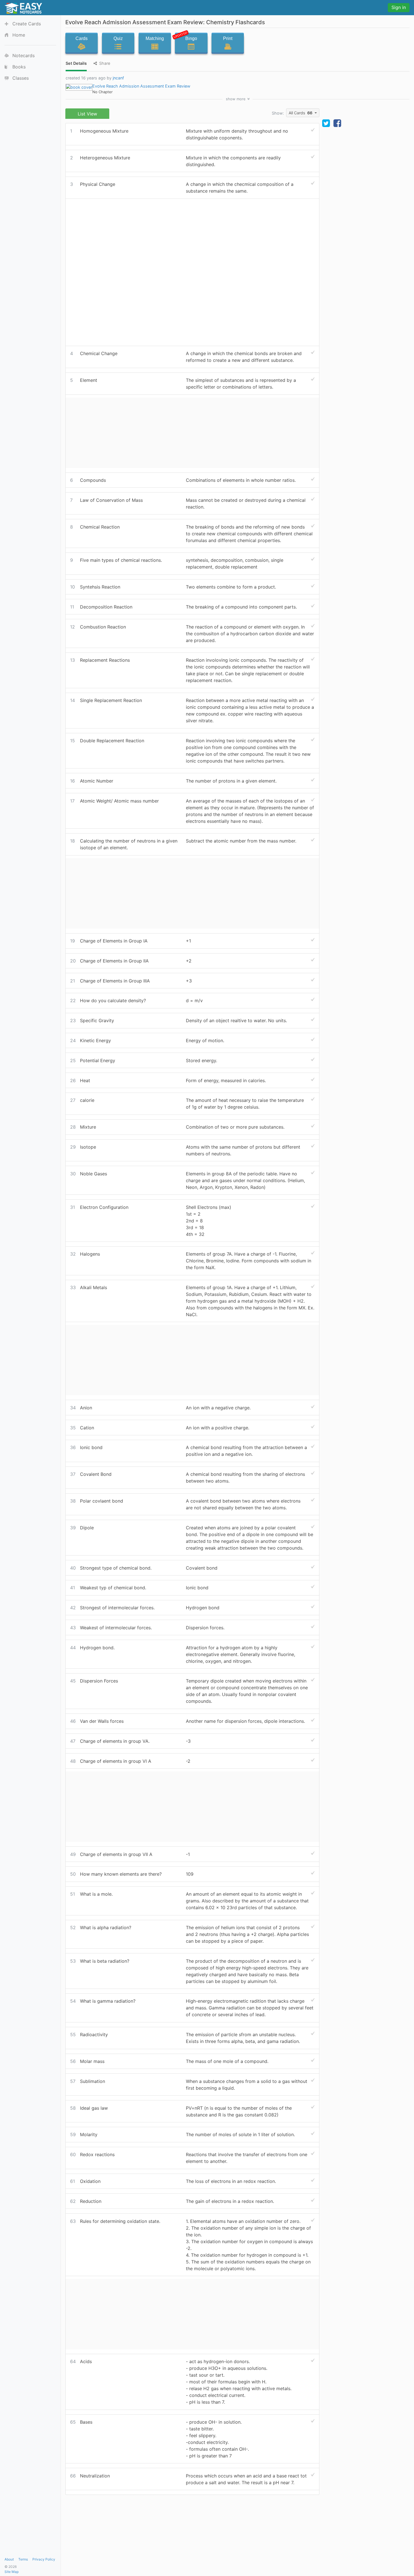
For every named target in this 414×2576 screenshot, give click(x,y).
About (9, 2559)
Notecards (24, 55)
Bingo (186, 37)
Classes (21, 78)
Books (19, 67)
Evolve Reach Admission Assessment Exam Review (141, 86)
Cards (82, 38)
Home (19, 35)
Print (228, 38)
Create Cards (27, 24)
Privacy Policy (44, 2559)
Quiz (118, 38)
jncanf (118, 78)
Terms (23, 2559)
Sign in (399, 7)
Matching (155, 38)
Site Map (12, 2572)
